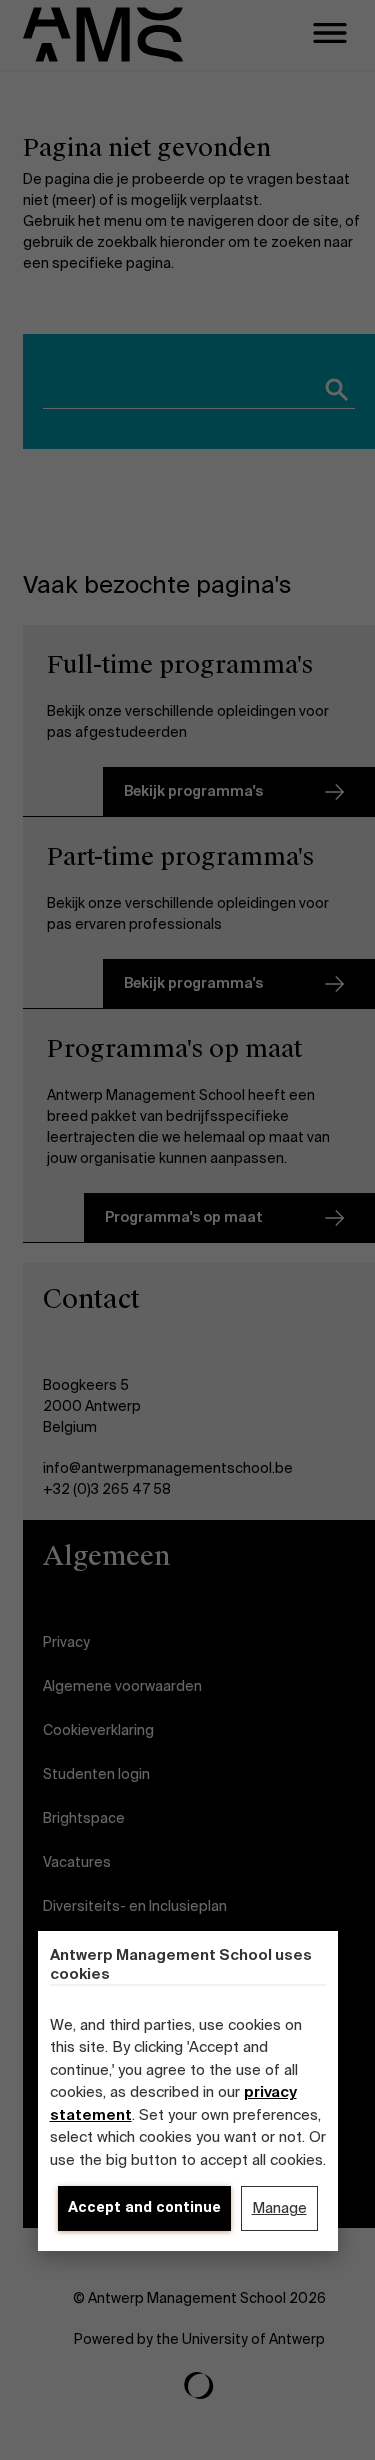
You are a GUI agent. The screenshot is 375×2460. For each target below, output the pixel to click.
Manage (279, 2208)
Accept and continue (144, 2207)
